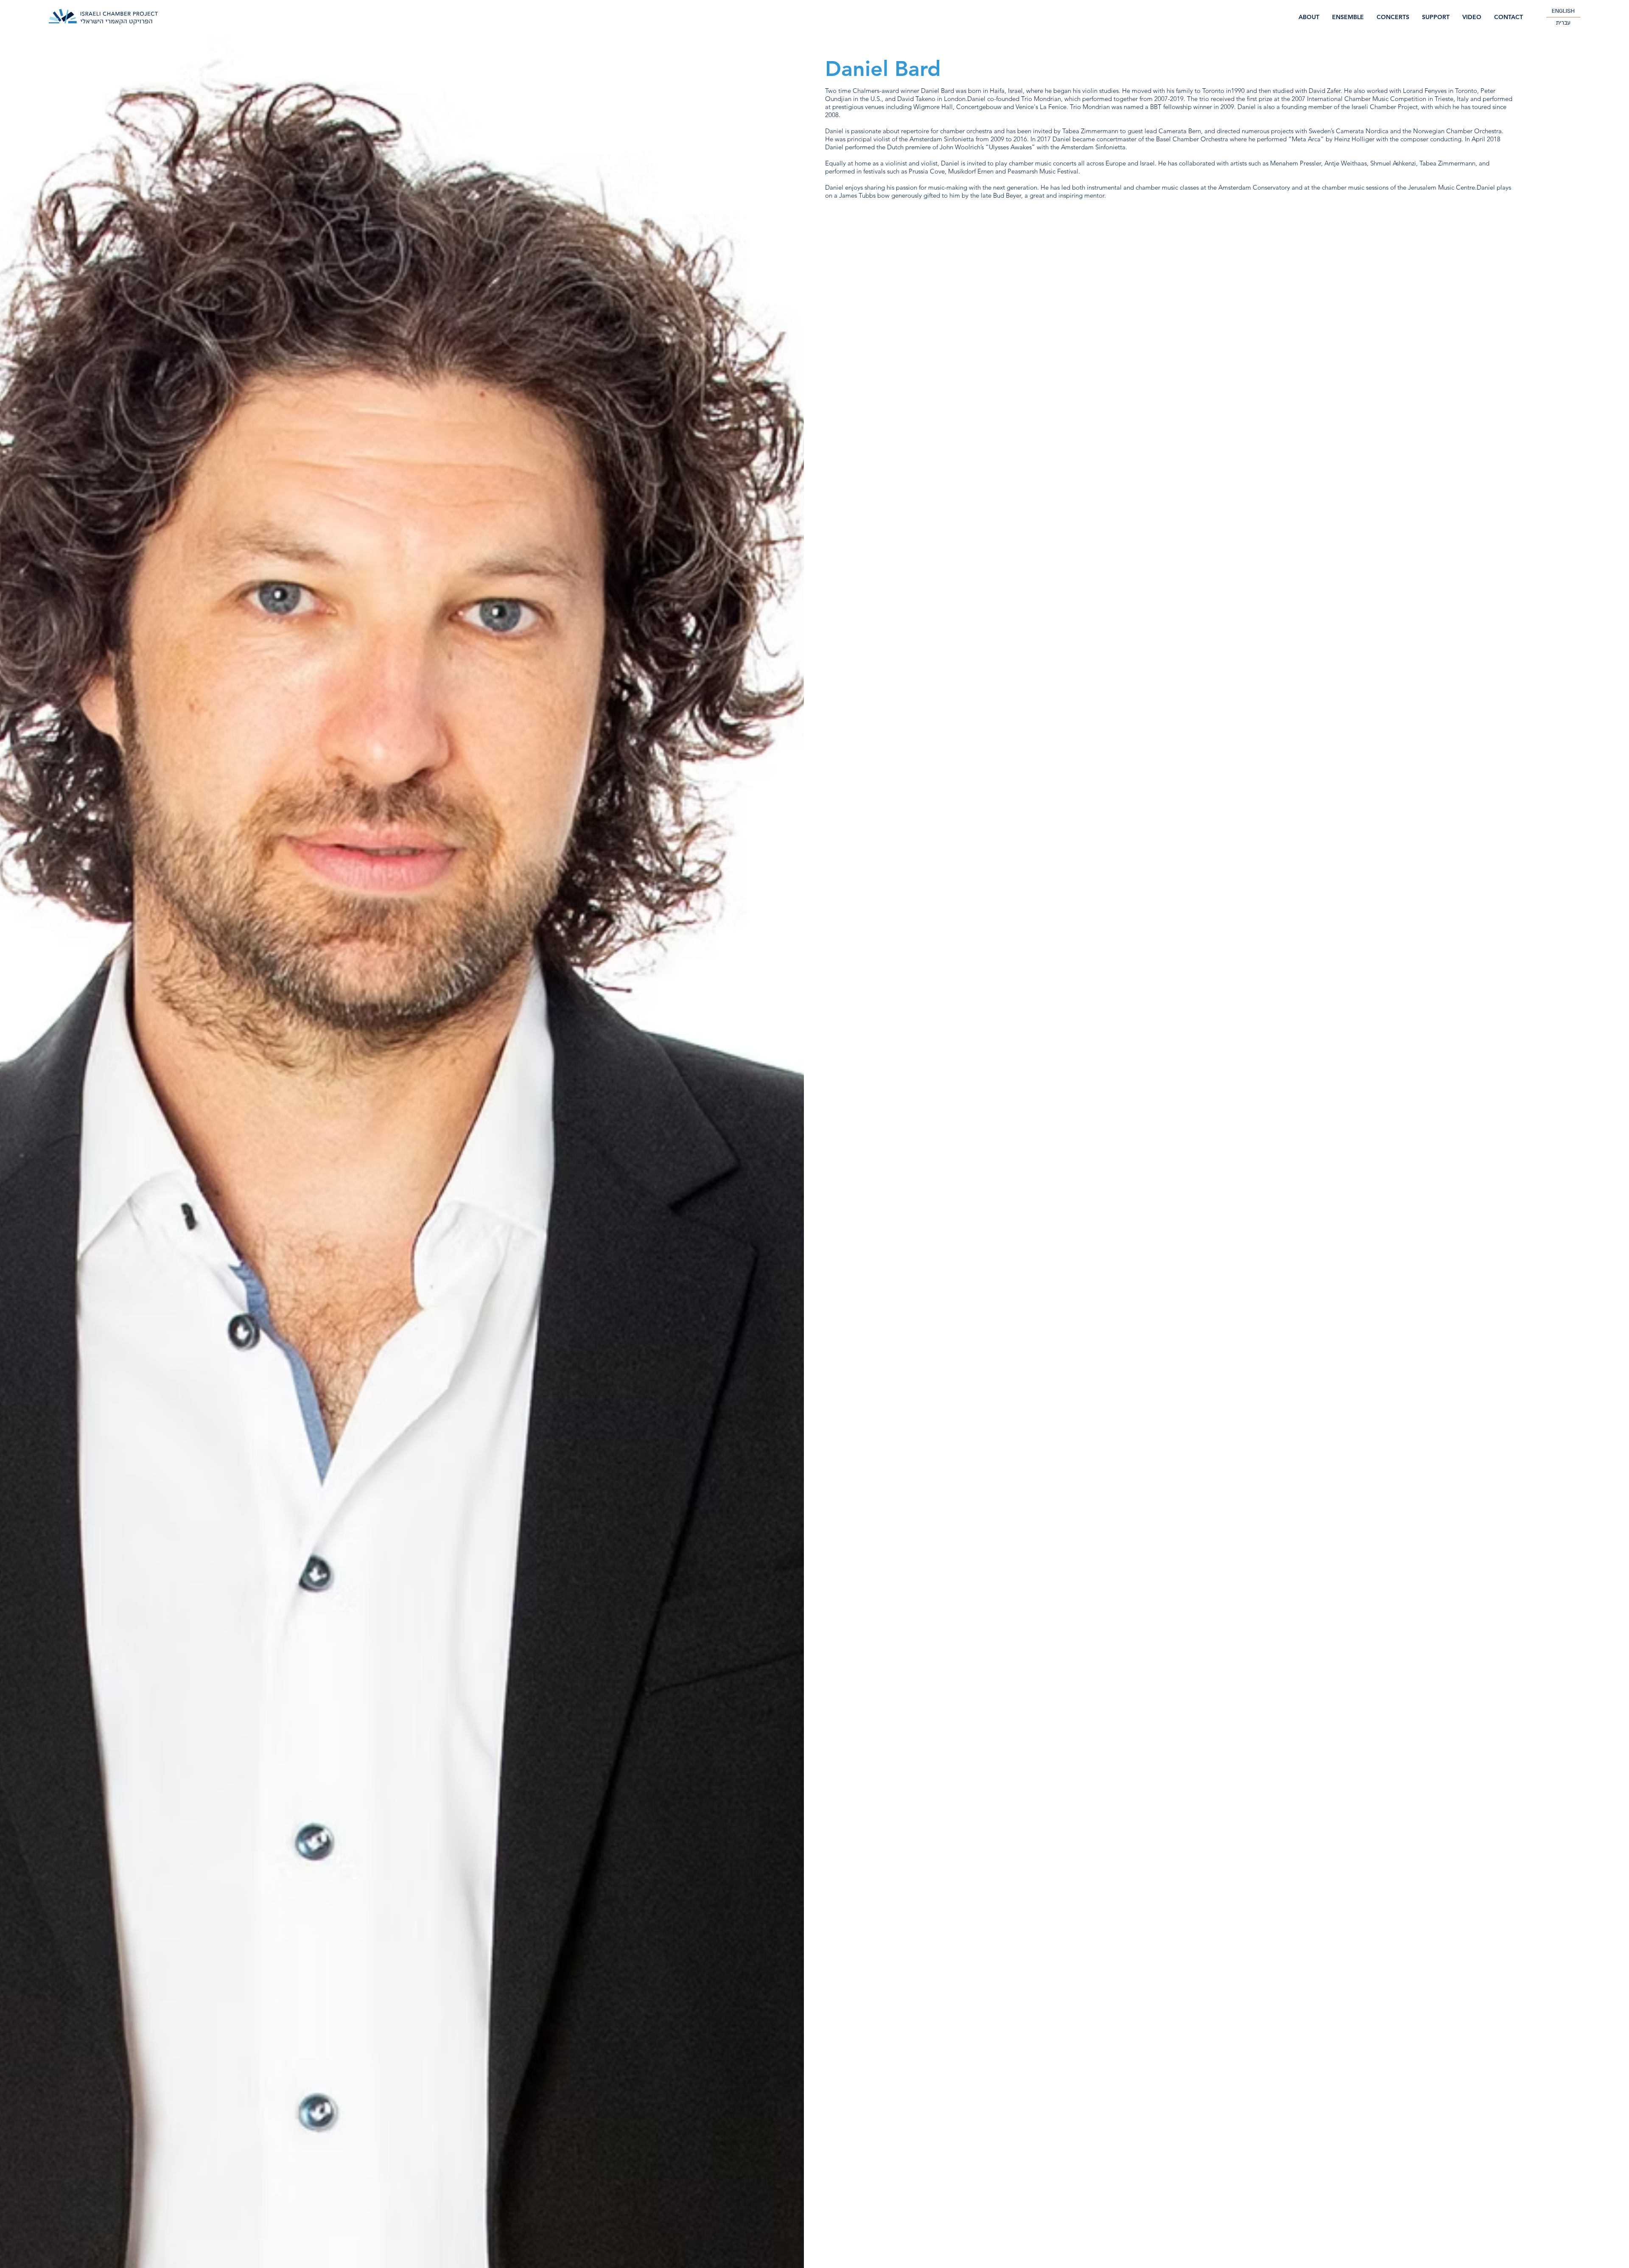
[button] (1393, 17)
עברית (1563, 23)
